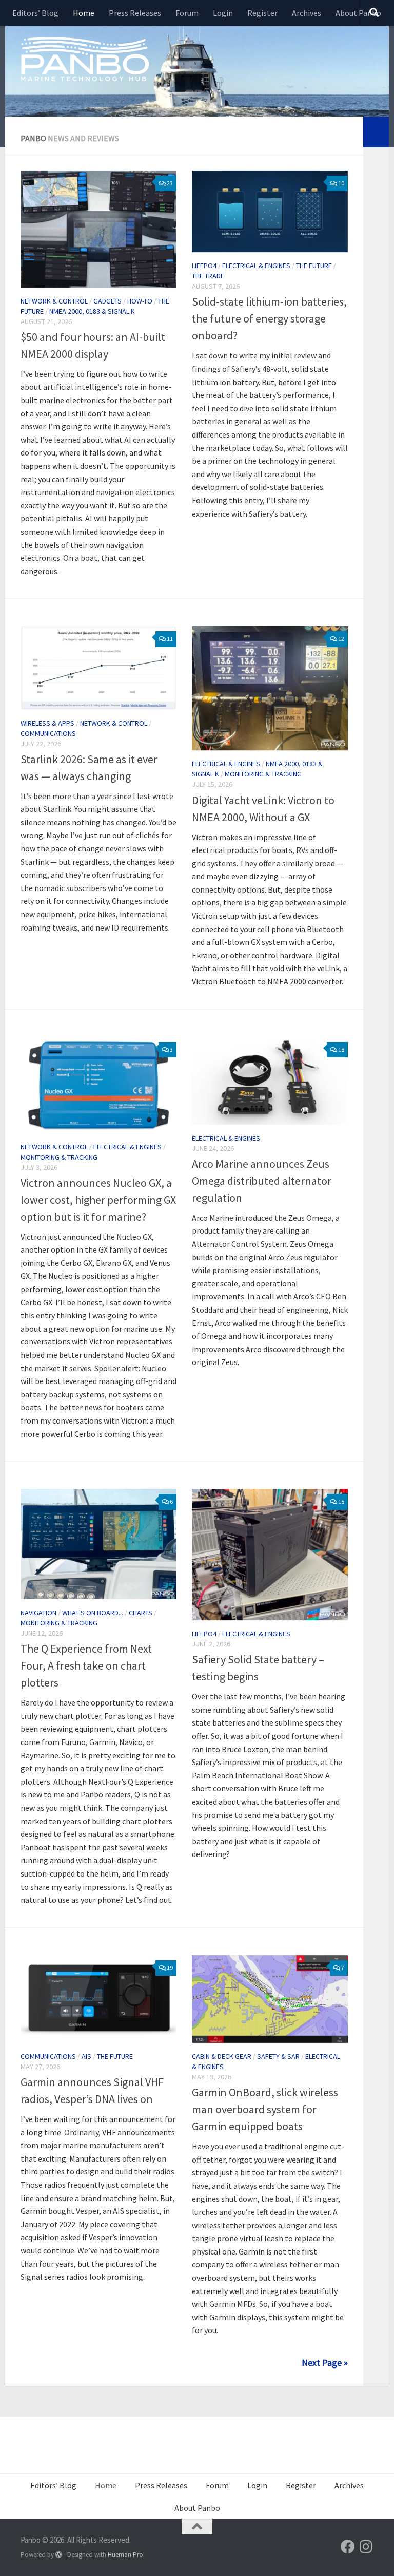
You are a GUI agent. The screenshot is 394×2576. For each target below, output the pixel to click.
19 (170, 1968)
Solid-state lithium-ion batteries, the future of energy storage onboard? (269, 318)
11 (170, 639)
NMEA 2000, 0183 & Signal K (92, 311)
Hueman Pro (125, 2555)
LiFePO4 (204, 266)
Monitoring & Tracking (263, 774)
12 (341, 639)
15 (341, 1501)
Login (223, 13)
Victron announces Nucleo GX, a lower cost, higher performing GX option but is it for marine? (98, 1200)
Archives (307, 13)
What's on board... (93, 1613)
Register (262, 13)
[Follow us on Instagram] (366, 2547)
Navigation (38, 1613)
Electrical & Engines (256, 266)
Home (84, 13)
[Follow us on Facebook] (348, 2547)
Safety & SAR (278, 2056)
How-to (140, 301)
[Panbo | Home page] (85, 59)
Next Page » (325, 2363)
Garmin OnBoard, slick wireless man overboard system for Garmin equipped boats (265, 2109)
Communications (48, 733)
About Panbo (358, 13)
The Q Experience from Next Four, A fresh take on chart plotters (86, 1665)
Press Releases (135, 13)
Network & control (54, 301)
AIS (86, 2056)
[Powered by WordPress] (59, 2555)
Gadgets (107, 301)
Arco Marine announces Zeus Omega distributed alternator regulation (262, 1181)
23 (170, 183)
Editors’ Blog (35, 13)
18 (341, 1049)
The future (314, 266)
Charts (141, 1613)
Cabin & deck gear (222, 2056)
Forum (187, 13)
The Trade (208, 276)
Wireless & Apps (47, 723)
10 (341, 183)
